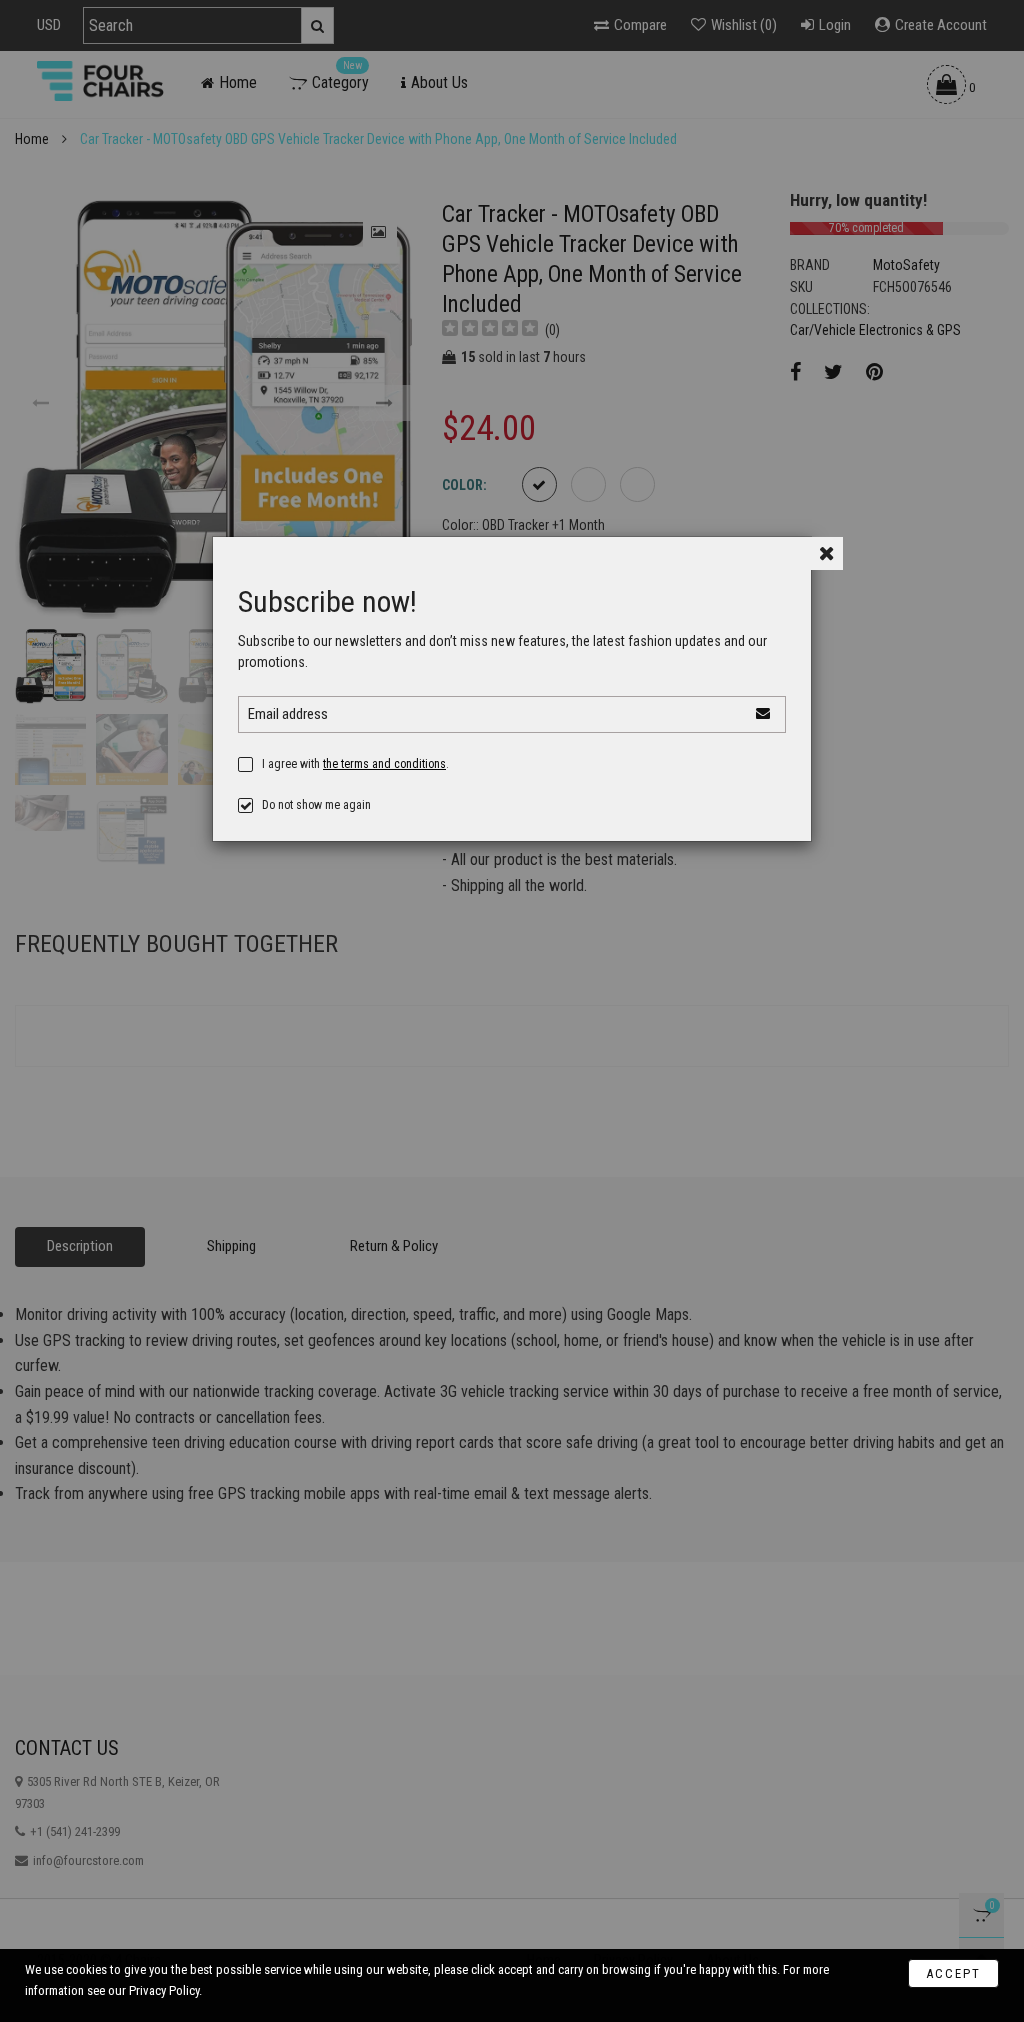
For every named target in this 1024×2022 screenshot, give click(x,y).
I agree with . (355, 764)
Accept (953, 1973)
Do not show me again (316, 805)
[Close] (826, 553)
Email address (288, 714)
